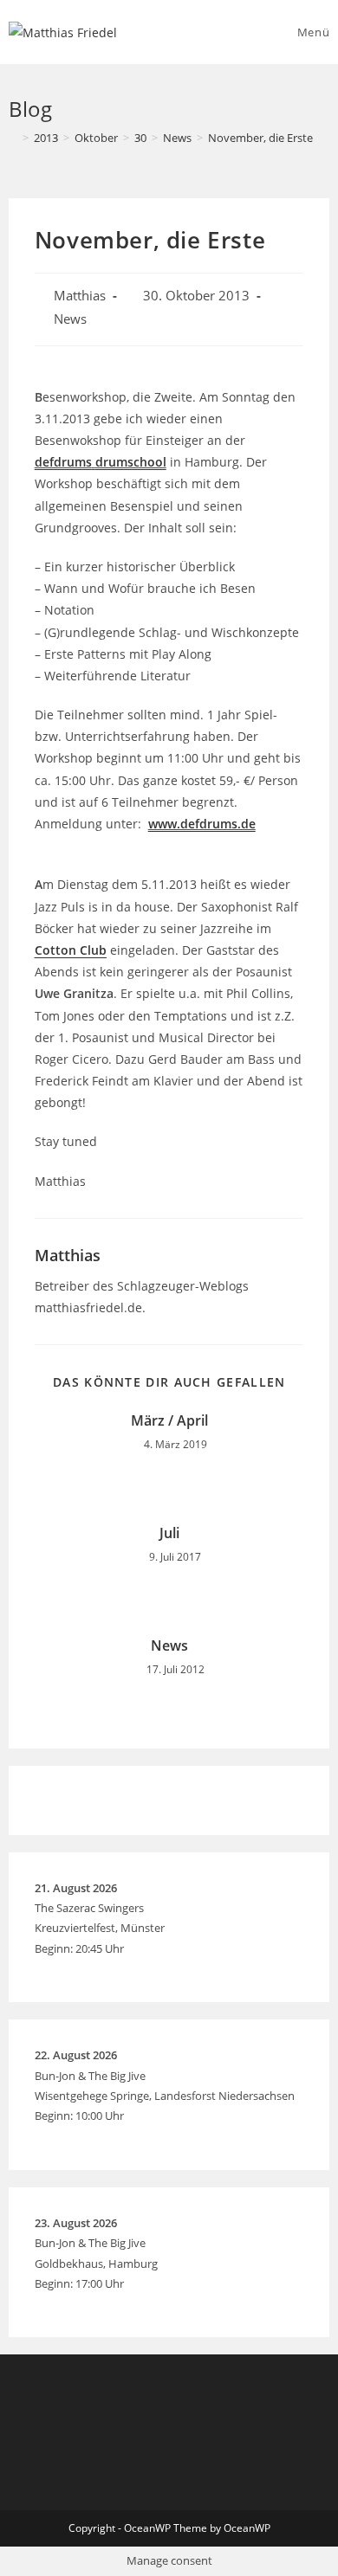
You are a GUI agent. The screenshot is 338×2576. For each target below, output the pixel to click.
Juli (169, 1533)
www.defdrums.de (202, 824)
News (70, 319)
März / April (169, 1420)
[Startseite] (13, 138)
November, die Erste (260, 138)
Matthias (80, 296)
